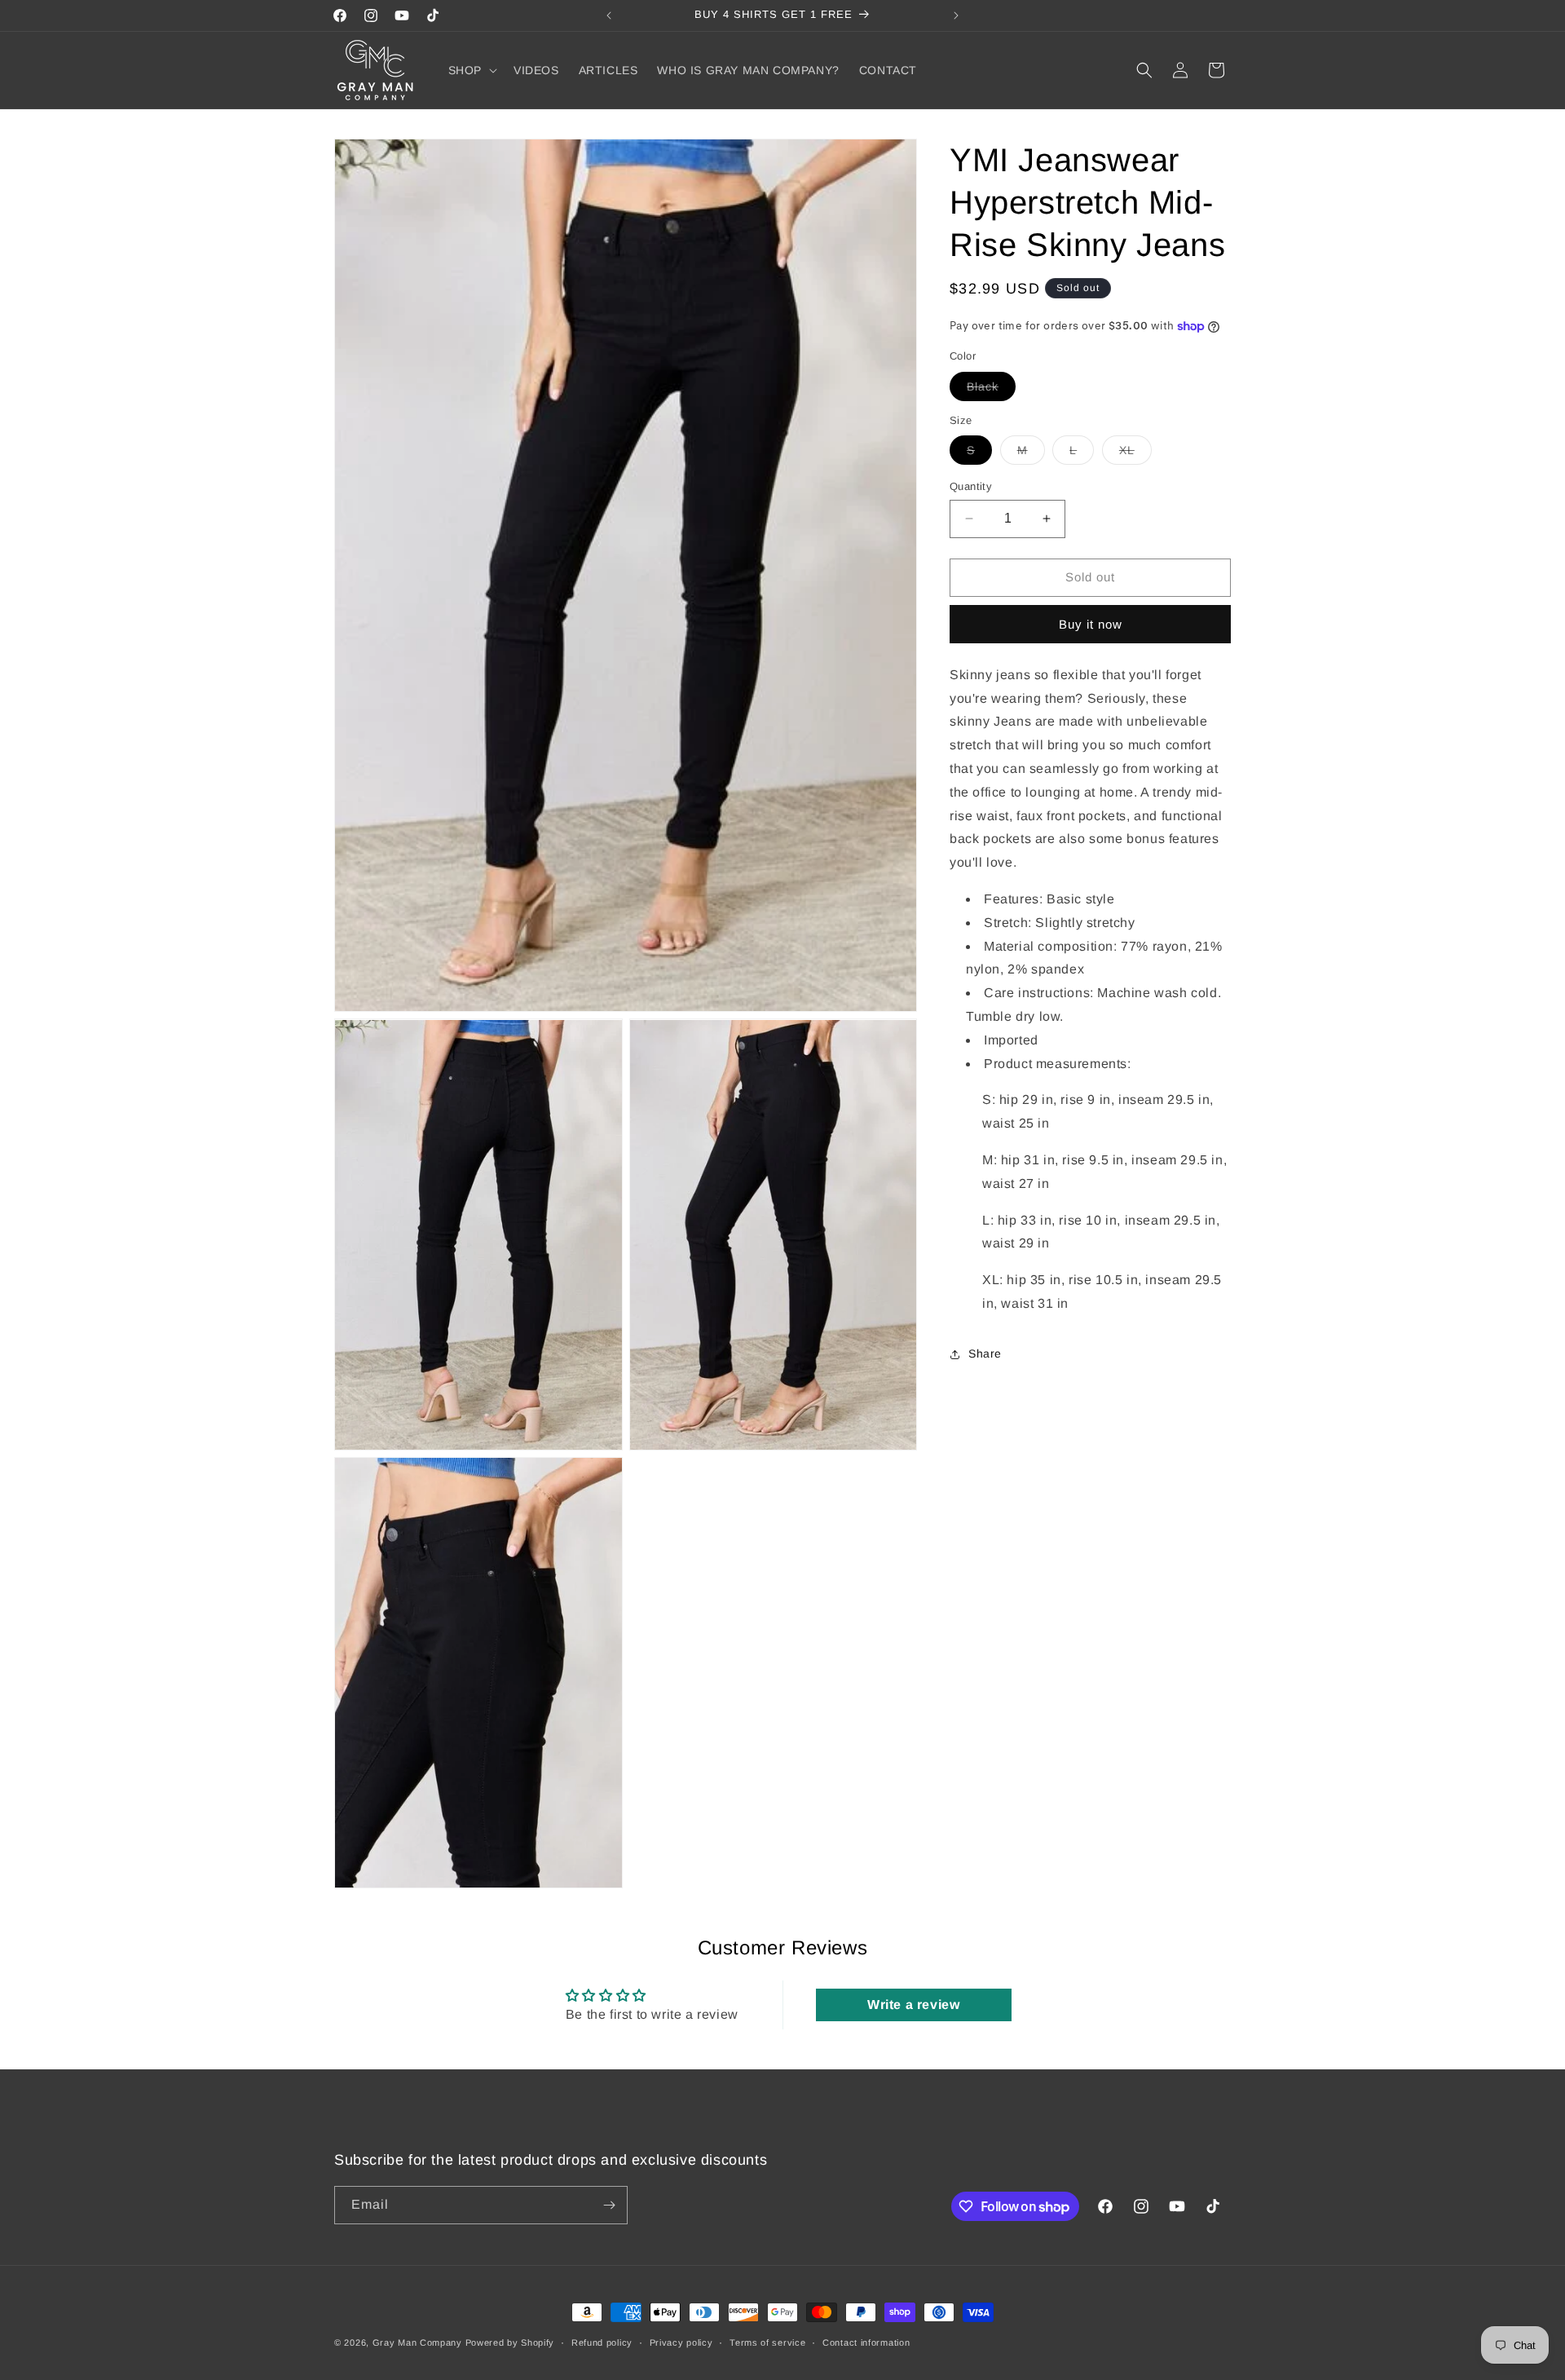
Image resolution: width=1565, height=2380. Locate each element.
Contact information (866, 2342)
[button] (471, 70)
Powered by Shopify (510, 2342)
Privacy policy (681, 2342)
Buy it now (1091, 624)
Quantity (971, 486)
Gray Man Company (417, 2342)
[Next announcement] (956, 15)
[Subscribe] (609, 2205)
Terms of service (767, 2342)
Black (991, 390)
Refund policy (602, 2342)
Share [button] (985, 1353)
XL (1135, 454)
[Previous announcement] (609, 15)
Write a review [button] (913, 2005)
